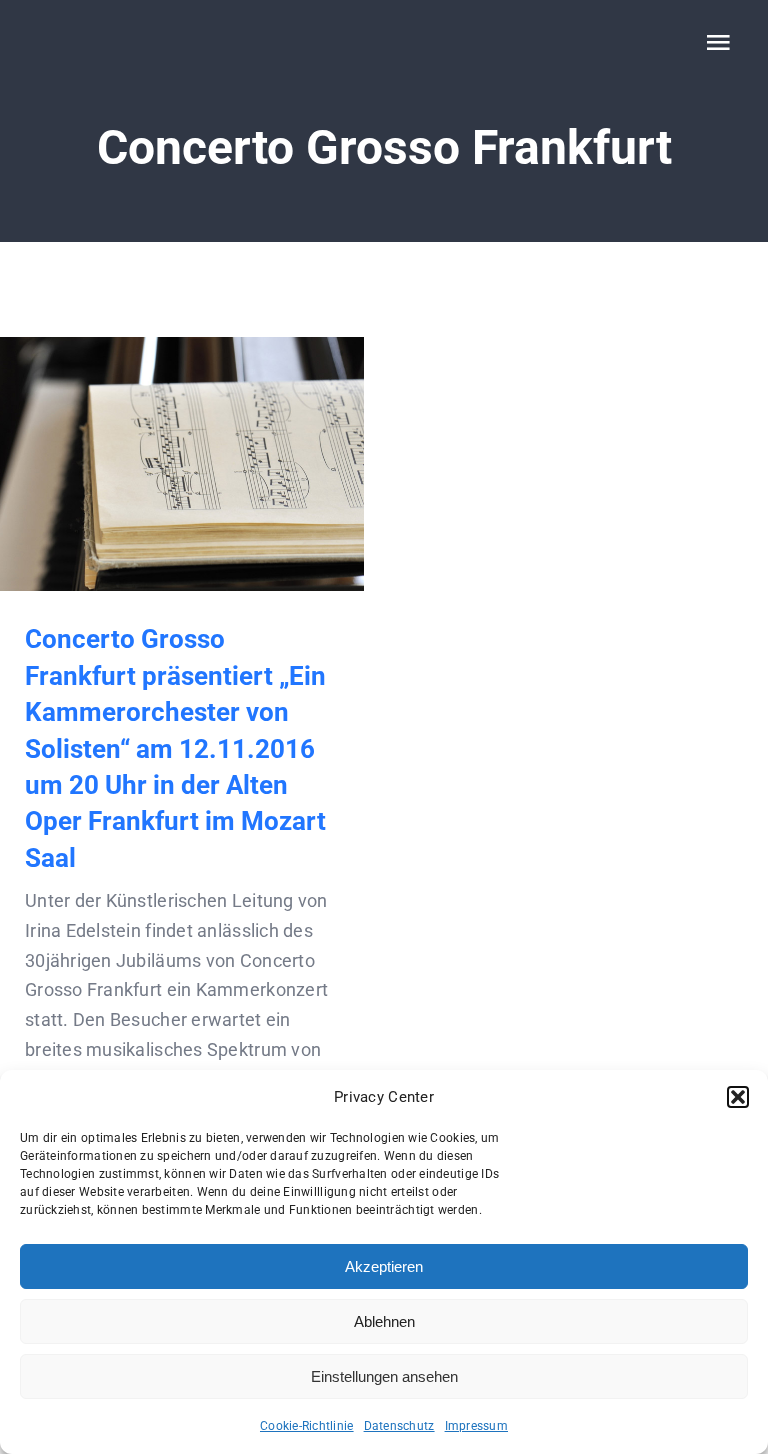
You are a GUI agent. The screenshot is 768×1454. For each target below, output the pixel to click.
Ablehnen (384, 1321)
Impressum (476, 1426)
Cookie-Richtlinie (307, 1426)
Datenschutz (399, 1426)
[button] (738, 1097)
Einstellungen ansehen (384, 1376)
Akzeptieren (384, 1266)
